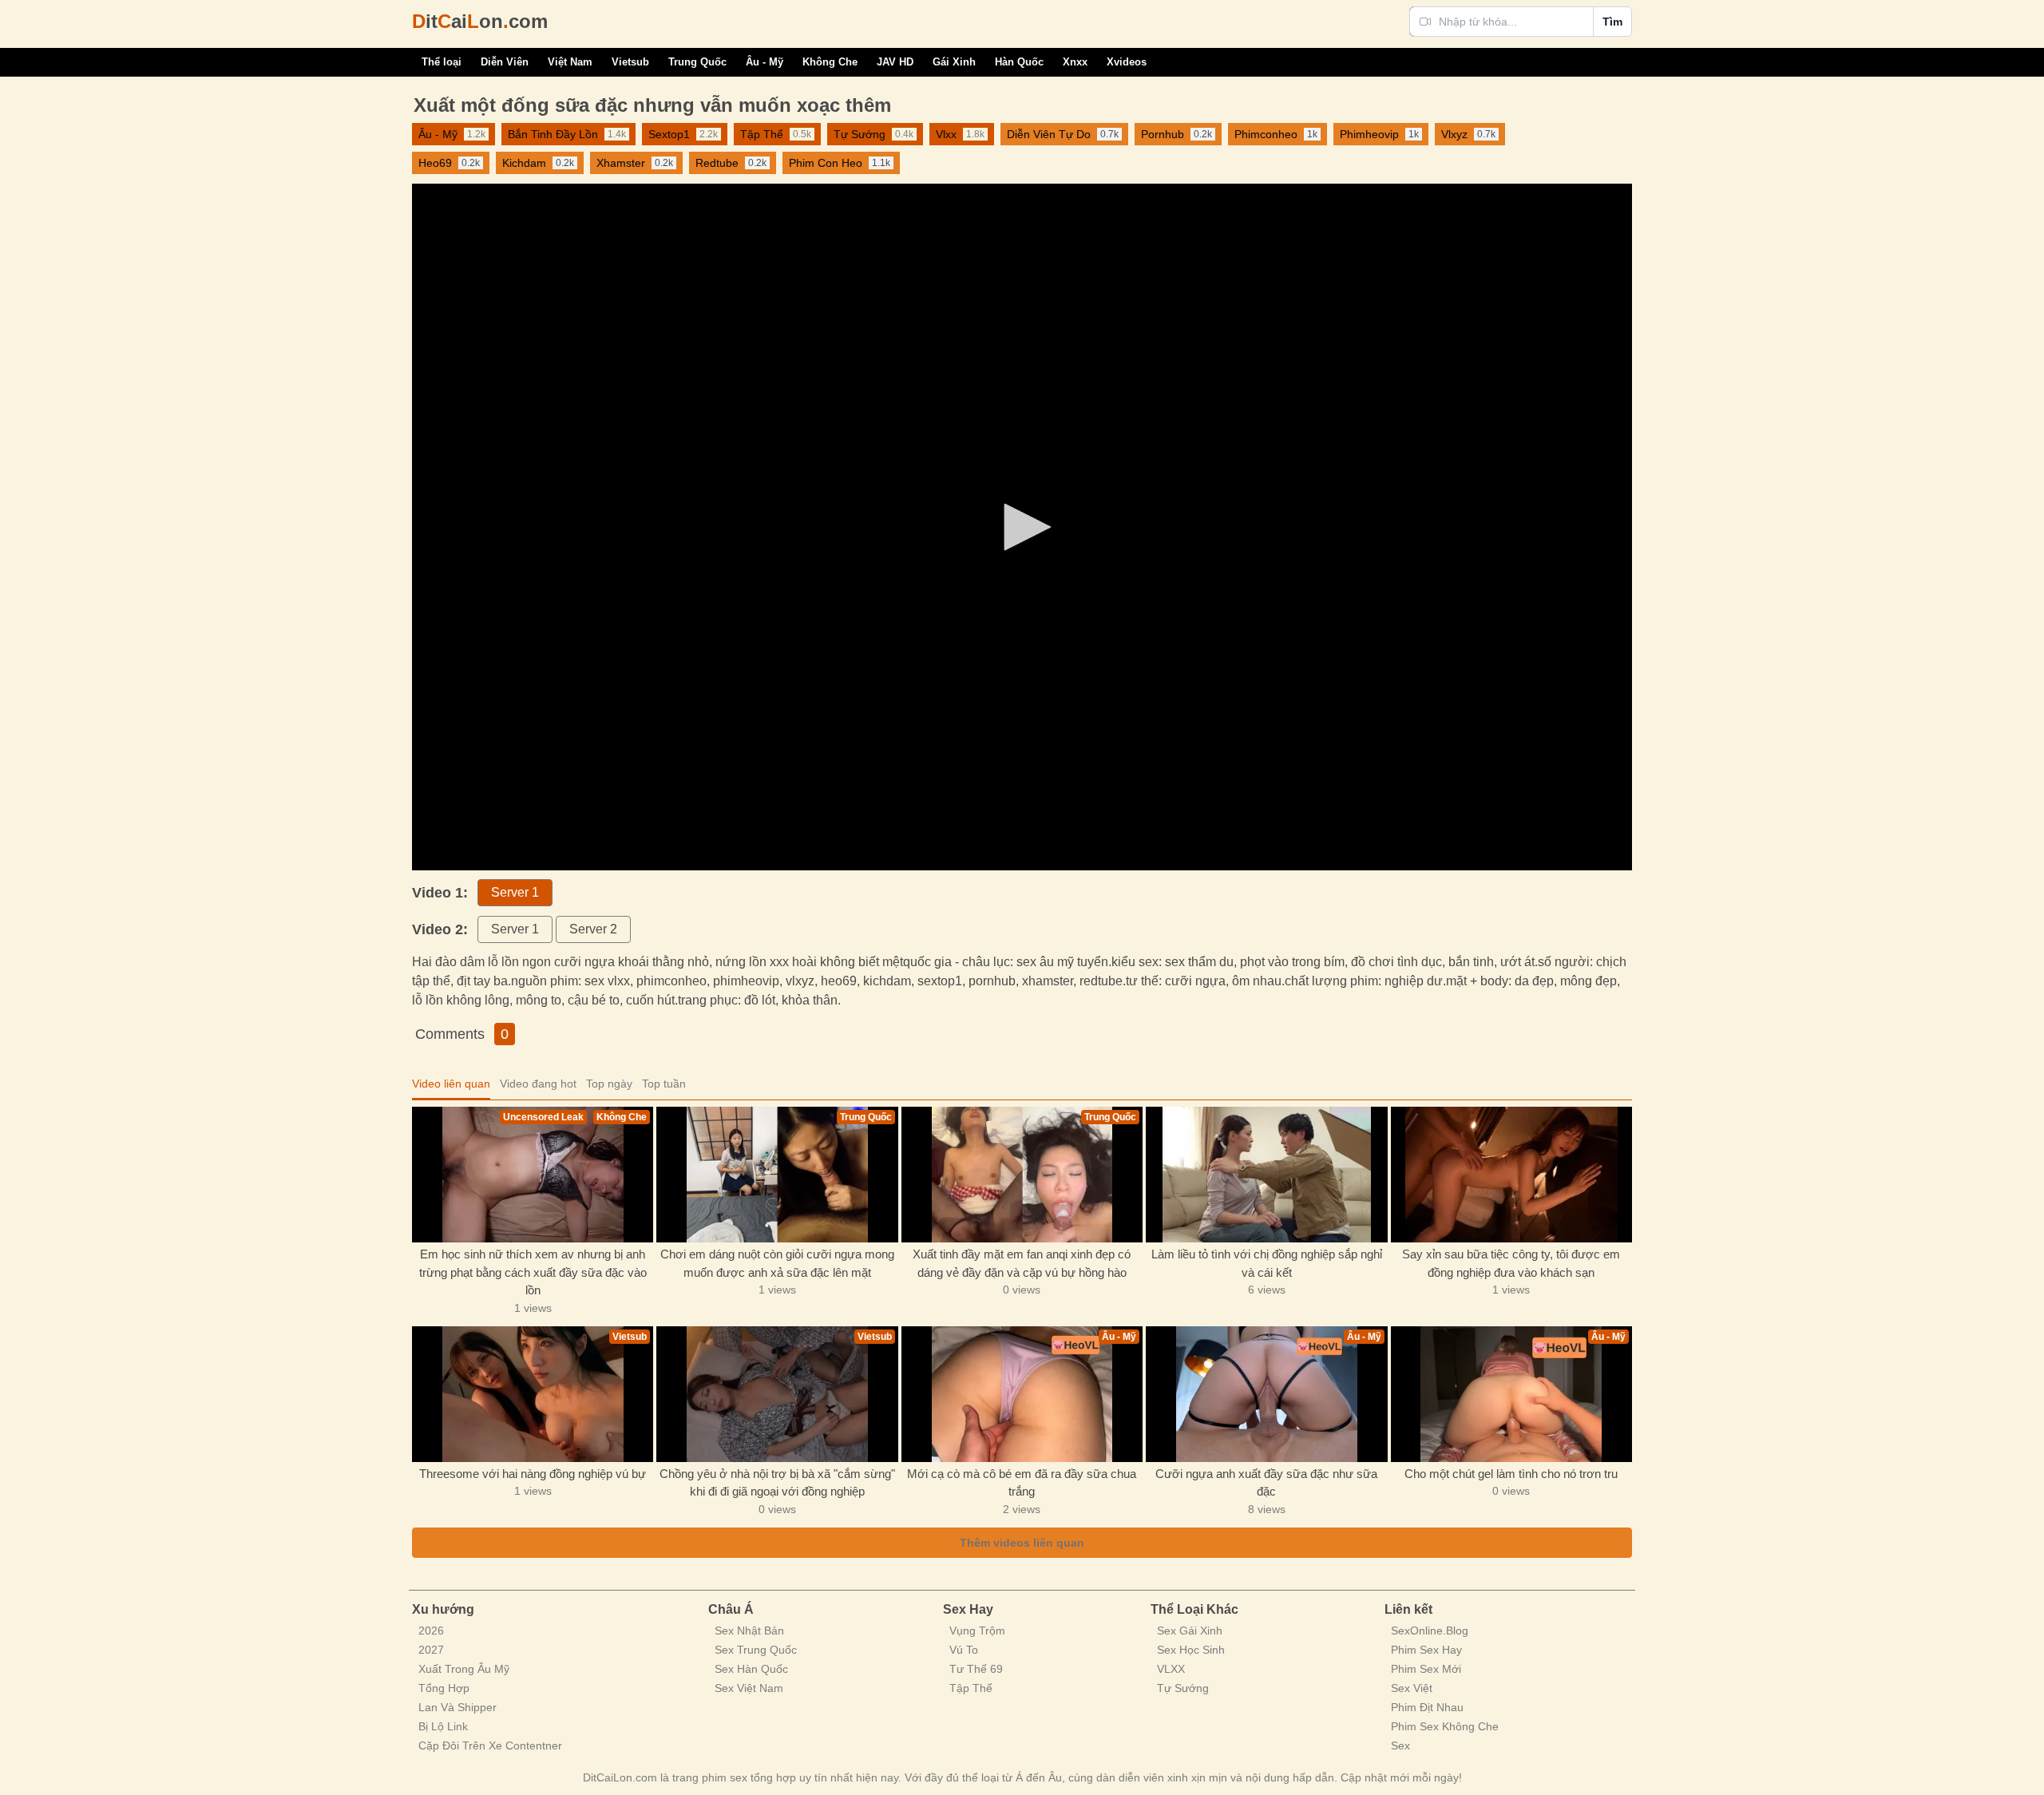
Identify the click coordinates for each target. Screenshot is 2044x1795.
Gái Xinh (954, 62)
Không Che (830, 62)
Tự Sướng (1183, 1688)
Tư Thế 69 (976, 1669)
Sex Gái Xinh (1190, 1631)
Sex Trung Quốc (756, 1650)
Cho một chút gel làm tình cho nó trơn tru (1511, 1474)
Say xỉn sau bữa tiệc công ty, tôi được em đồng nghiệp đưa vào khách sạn (1511, 1263)
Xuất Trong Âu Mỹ (464, 1669)
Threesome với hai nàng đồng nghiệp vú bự (533, 1474)
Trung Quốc (697, 62)
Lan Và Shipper (458, 1707)
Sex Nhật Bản (749, 1631)
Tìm (1612, 22)
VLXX (1171, 1669)
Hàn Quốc (1019, 62)
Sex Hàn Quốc (751, 1669)
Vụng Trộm (977, 1631)
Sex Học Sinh (1191, 1650)
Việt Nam (570, 62)
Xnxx (1075, 62)
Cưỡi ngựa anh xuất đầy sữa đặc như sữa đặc (1266, 1483)
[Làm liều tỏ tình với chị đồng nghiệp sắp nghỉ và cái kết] (1266, 1175)
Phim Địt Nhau (1427, 1707)
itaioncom (480, 21)
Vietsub (630, 62)
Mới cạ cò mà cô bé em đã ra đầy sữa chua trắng (1022, 1483)
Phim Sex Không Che (1445, 1726)
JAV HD (895, 62)
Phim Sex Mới (1426, 1669)
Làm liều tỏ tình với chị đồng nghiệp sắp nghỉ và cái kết (1267, 1263)
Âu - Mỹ (765, 62)
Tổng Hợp (444, 1688)
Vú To (964, 1650)
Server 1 (515, 892)
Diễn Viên (505, 62)
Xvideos (1127, 62)
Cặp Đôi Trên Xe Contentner (490, 1745)
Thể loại (442, 62)
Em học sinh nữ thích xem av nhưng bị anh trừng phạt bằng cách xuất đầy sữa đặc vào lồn (533, 1272)
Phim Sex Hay (1426, 1650)
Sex (1400, 1745)
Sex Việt (1412, 1688)
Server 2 (593, 929)
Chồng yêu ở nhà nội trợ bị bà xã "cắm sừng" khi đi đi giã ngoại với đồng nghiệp (777, 1483)
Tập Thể (971, 1688)
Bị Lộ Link (443, 1726)
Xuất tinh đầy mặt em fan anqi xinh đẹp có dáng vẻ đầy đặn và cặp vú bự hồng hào (1022, 1263)
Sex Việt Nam (749, 1688)
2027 (431, 1650)
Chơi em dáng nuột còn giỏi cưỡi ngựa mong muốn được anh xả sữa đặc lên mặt (777, 1263)
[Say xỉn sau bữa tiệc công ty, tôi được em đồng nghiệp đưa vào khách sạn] (1511, 1175)
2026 (431, 1631)
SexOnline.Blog (1430, 1631)
